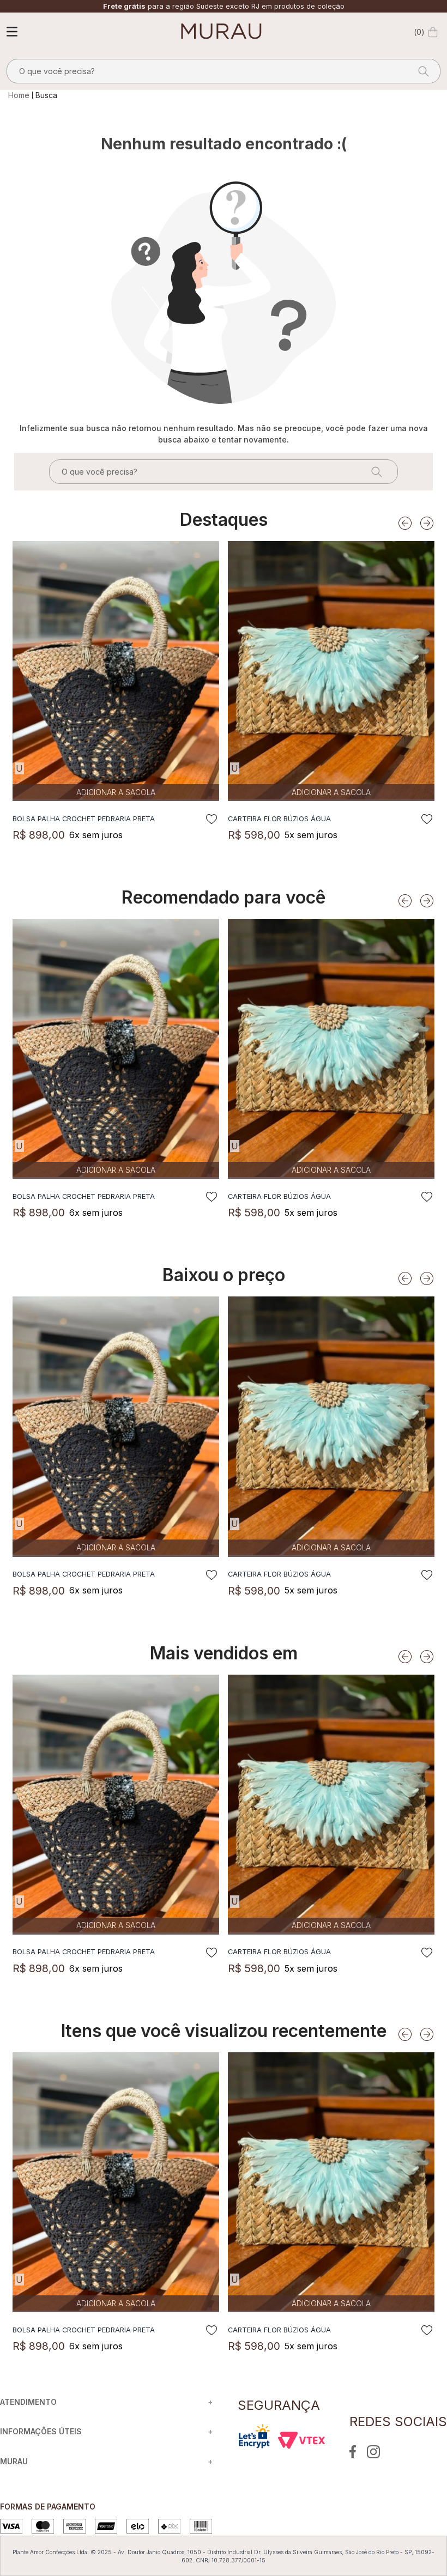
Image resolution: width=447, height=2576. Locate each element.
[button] (19, 768)
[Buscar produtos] (420, 71)
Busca (46, 95)
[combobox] (224, 71)
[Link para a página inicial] (20, 95)
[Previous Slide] (405, 523)
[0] (433, 32)
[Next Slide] (427, 523)
